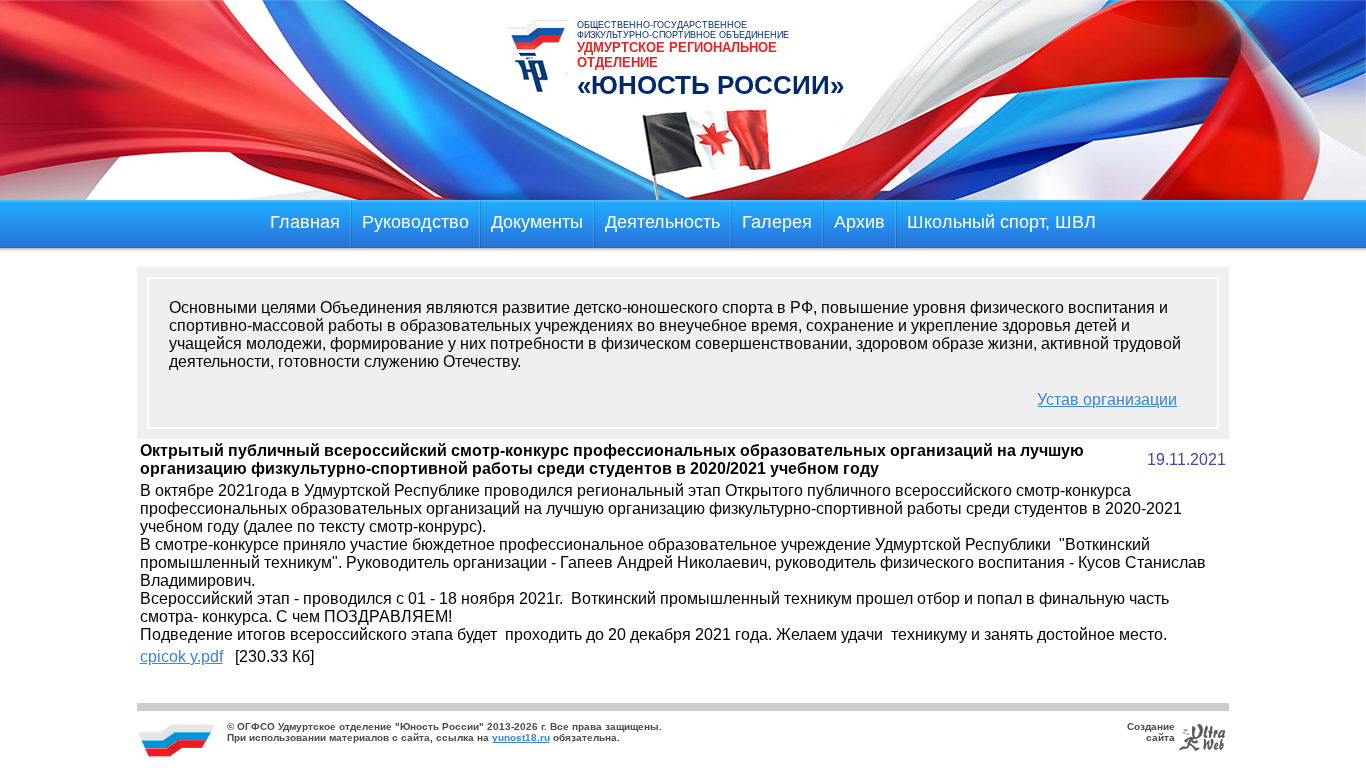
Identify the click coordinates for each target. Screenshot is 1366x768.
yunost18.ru (521, 737)
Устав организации (1107, 399)
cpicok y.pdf (181, 656)
